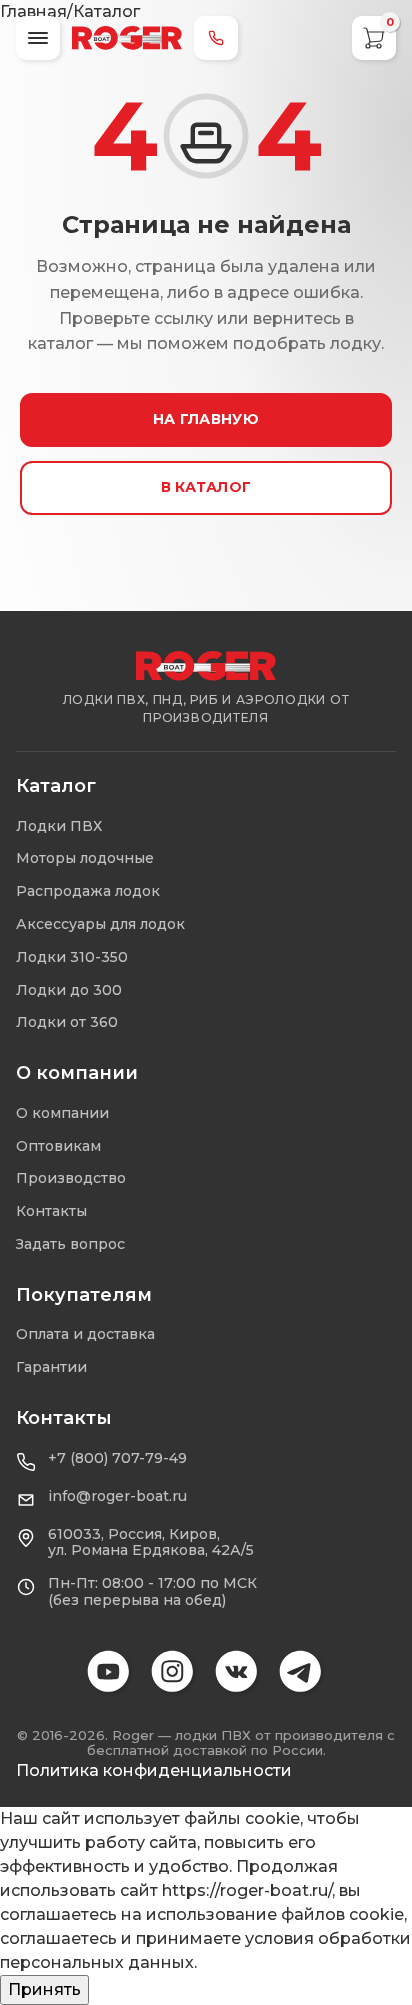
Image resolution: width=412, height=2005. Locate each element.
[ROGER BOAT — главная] (206, 666)
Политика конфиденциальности (154, 1770)
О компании (62, 1113)
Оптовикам (58, 1146)
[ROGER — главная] (127, 38)
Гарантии (51, 1367)
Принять (44, 1989)
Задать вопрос (70, 1244)
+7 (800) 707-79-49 (117, 1458)
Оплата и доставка (85, 1334)
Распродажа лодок (88, 891)
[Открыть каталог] (38, 38)
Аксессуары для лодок (100, 924)
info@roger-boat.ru (117, 1496)
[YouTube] (110, 1673)
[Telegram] (302, 1673)
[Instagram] (174, 1673)
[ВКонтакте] (238, 1673)
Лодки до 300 (69, 990)
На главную (206, 419)
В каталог (206, 487)
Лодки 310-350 (72, 957)
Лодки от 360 (67, 1022)
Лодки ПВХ (59, 826)
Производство (71, 1178)
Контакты (51, 1211)
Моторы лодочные (85, 858)
